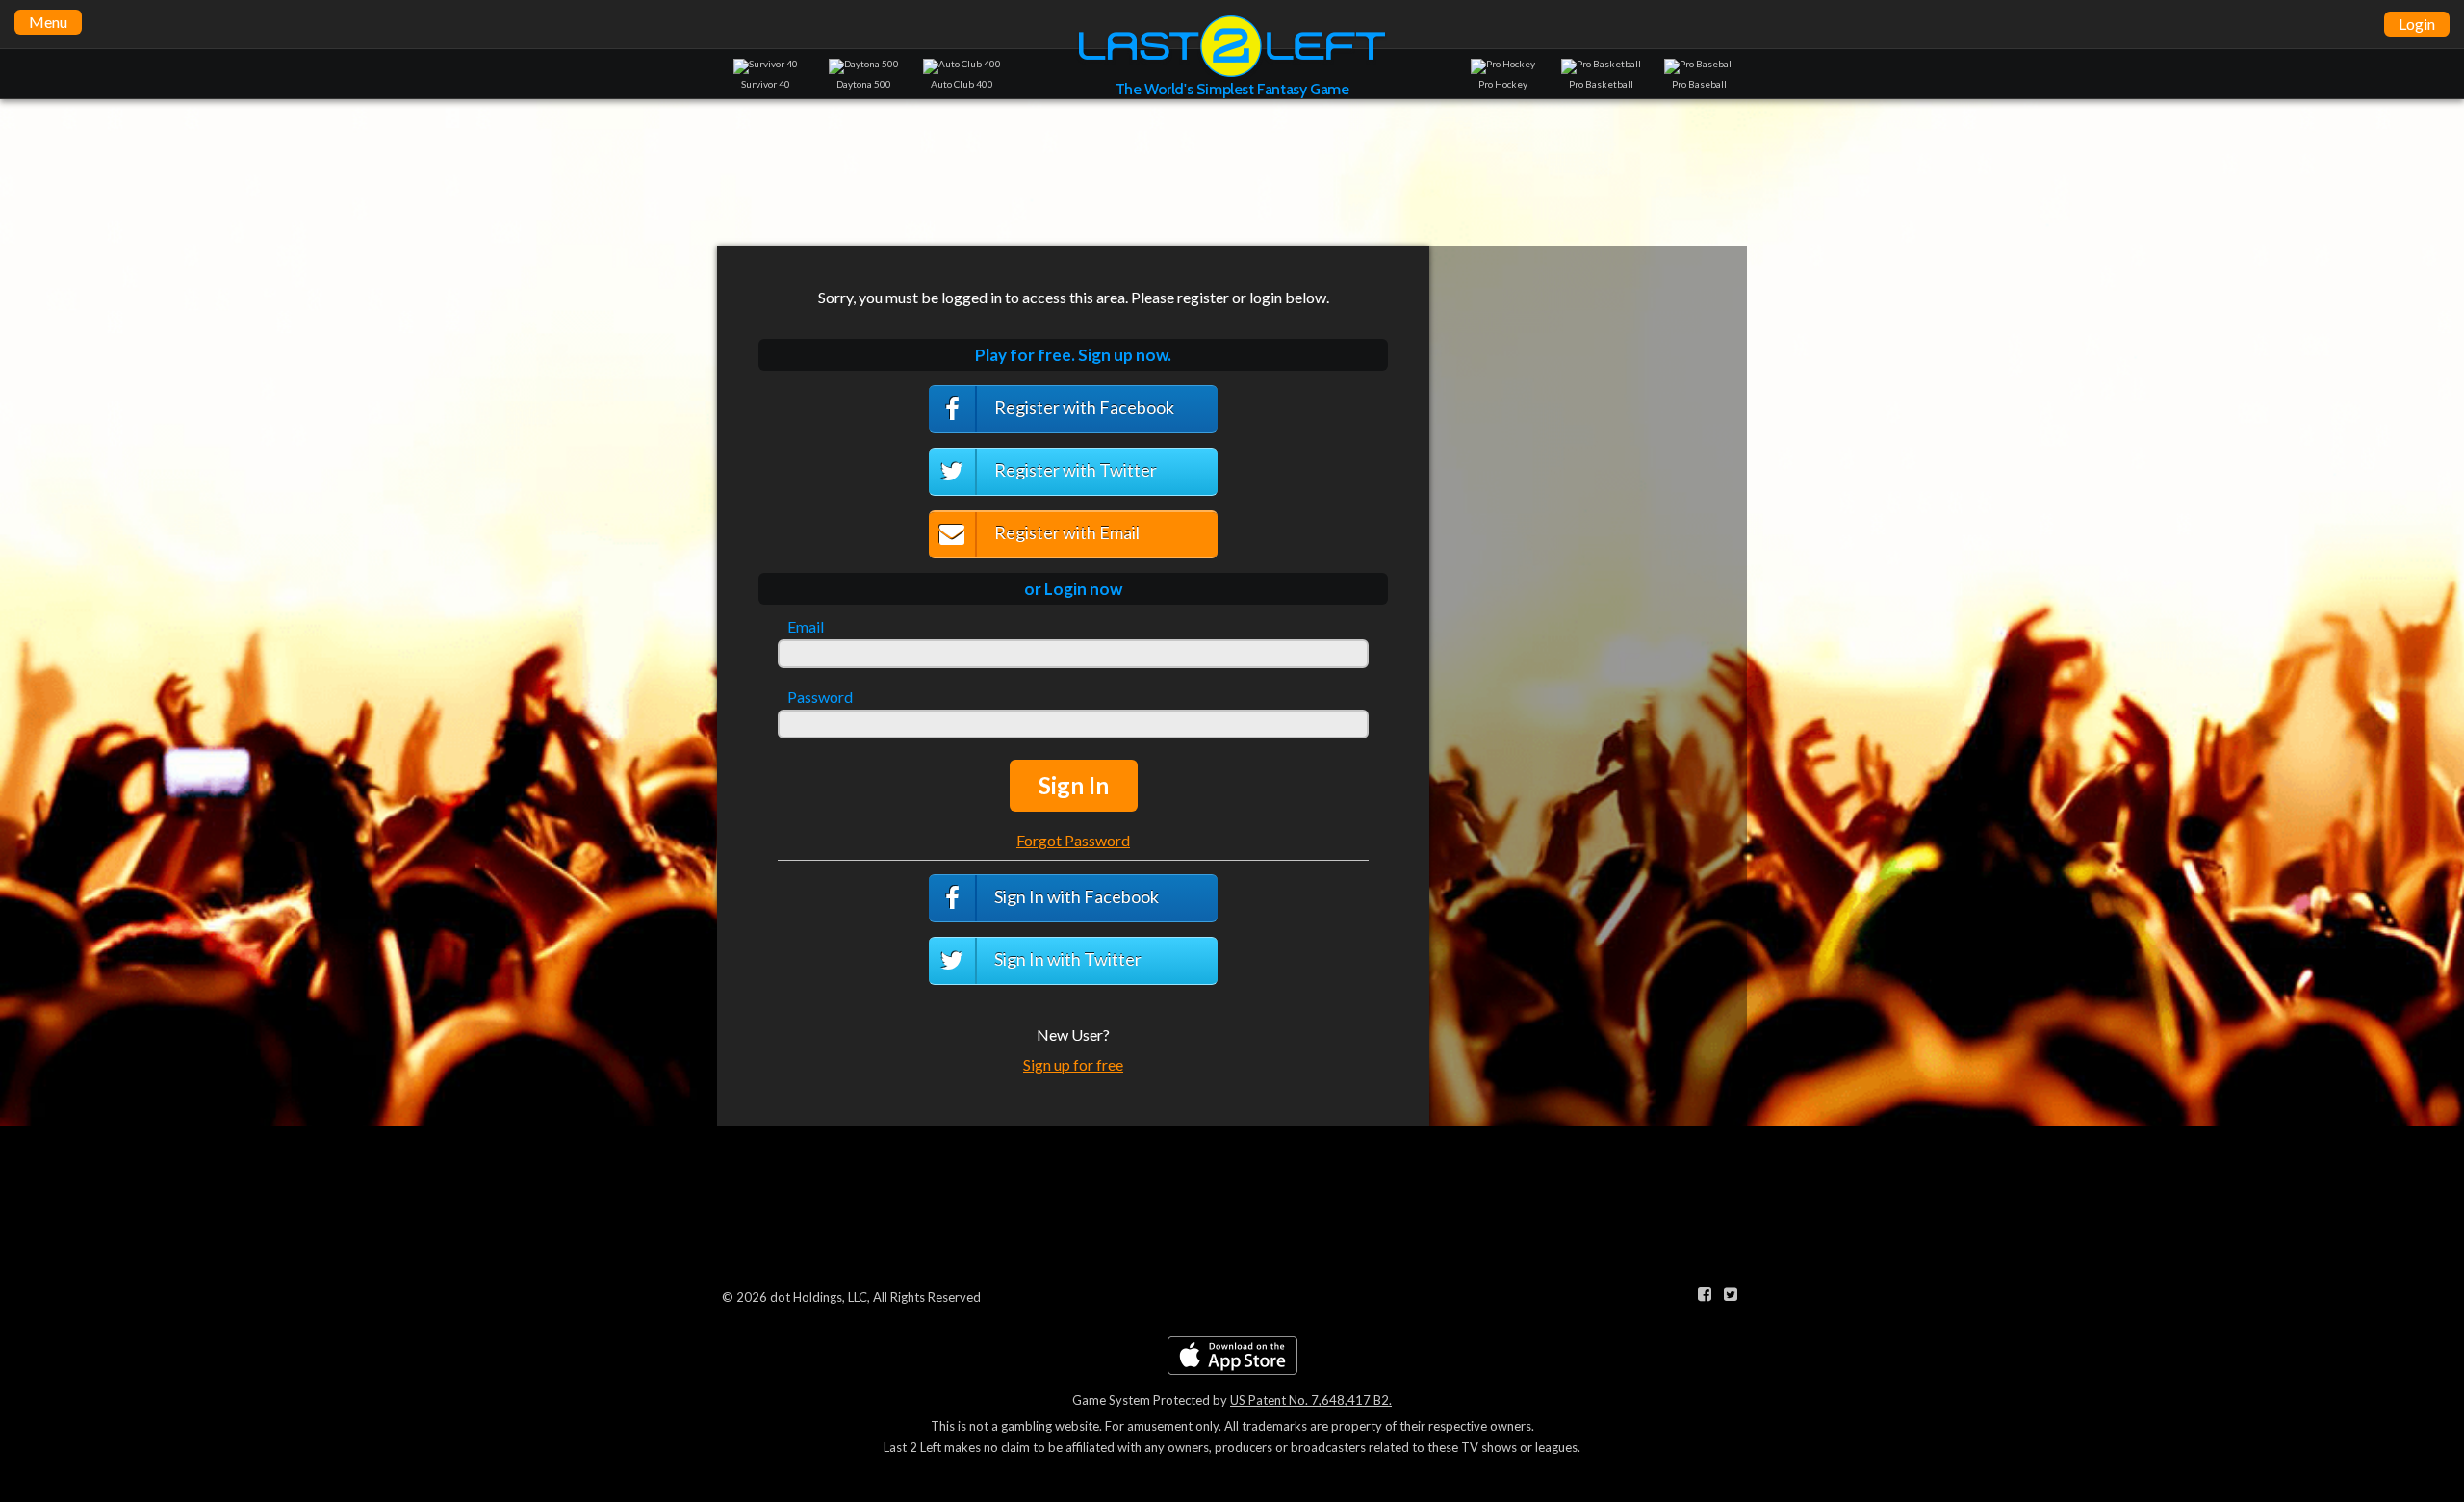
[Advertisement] (1232, 171)
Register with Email (1065, 532)
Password (820, 697)
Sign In (1074, 785)
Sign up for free (1073, 1064)
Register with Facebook (1083, 407)
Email (806, 627)
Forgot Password (1073, 840)
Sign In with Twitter (1066, 959)
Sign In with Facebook (1075, 896)
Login (2417, 24)
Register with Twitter (1074, 470)
